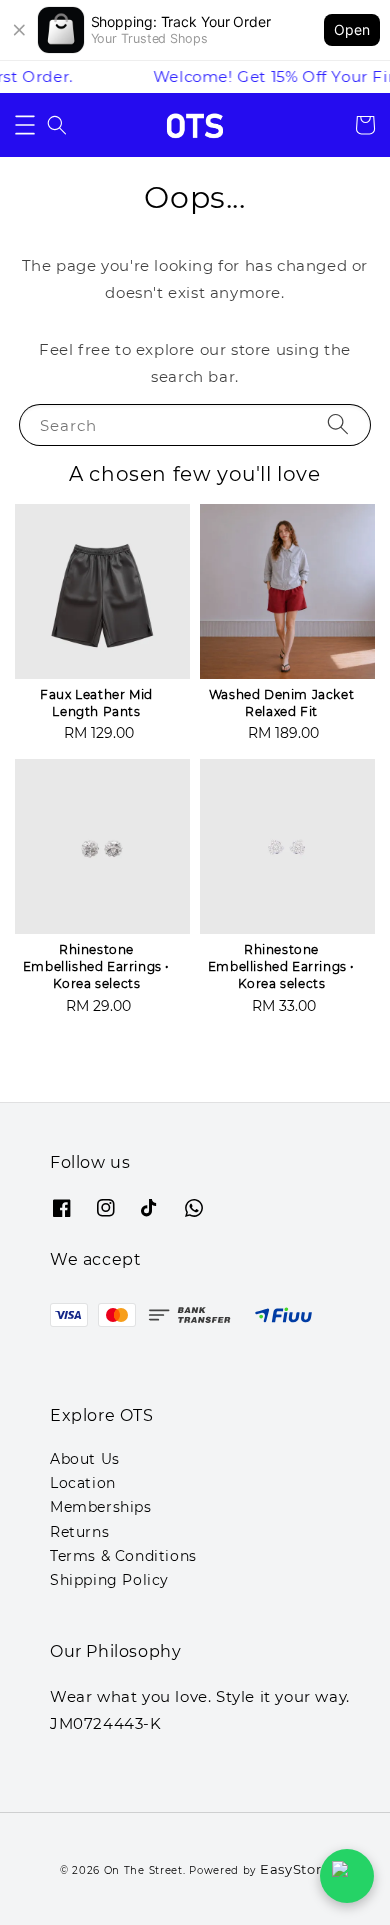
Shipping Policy (109, 1580)
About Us (85, 1459)
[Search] (338, 424)
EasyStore (295, 1869)
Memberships (101, 1507)
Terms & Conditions (123, 1556)
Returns (79, 1532)
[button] (25, 125)
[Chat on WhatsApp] (347, 1876)
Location (83, 1483)
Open (352, 29)
